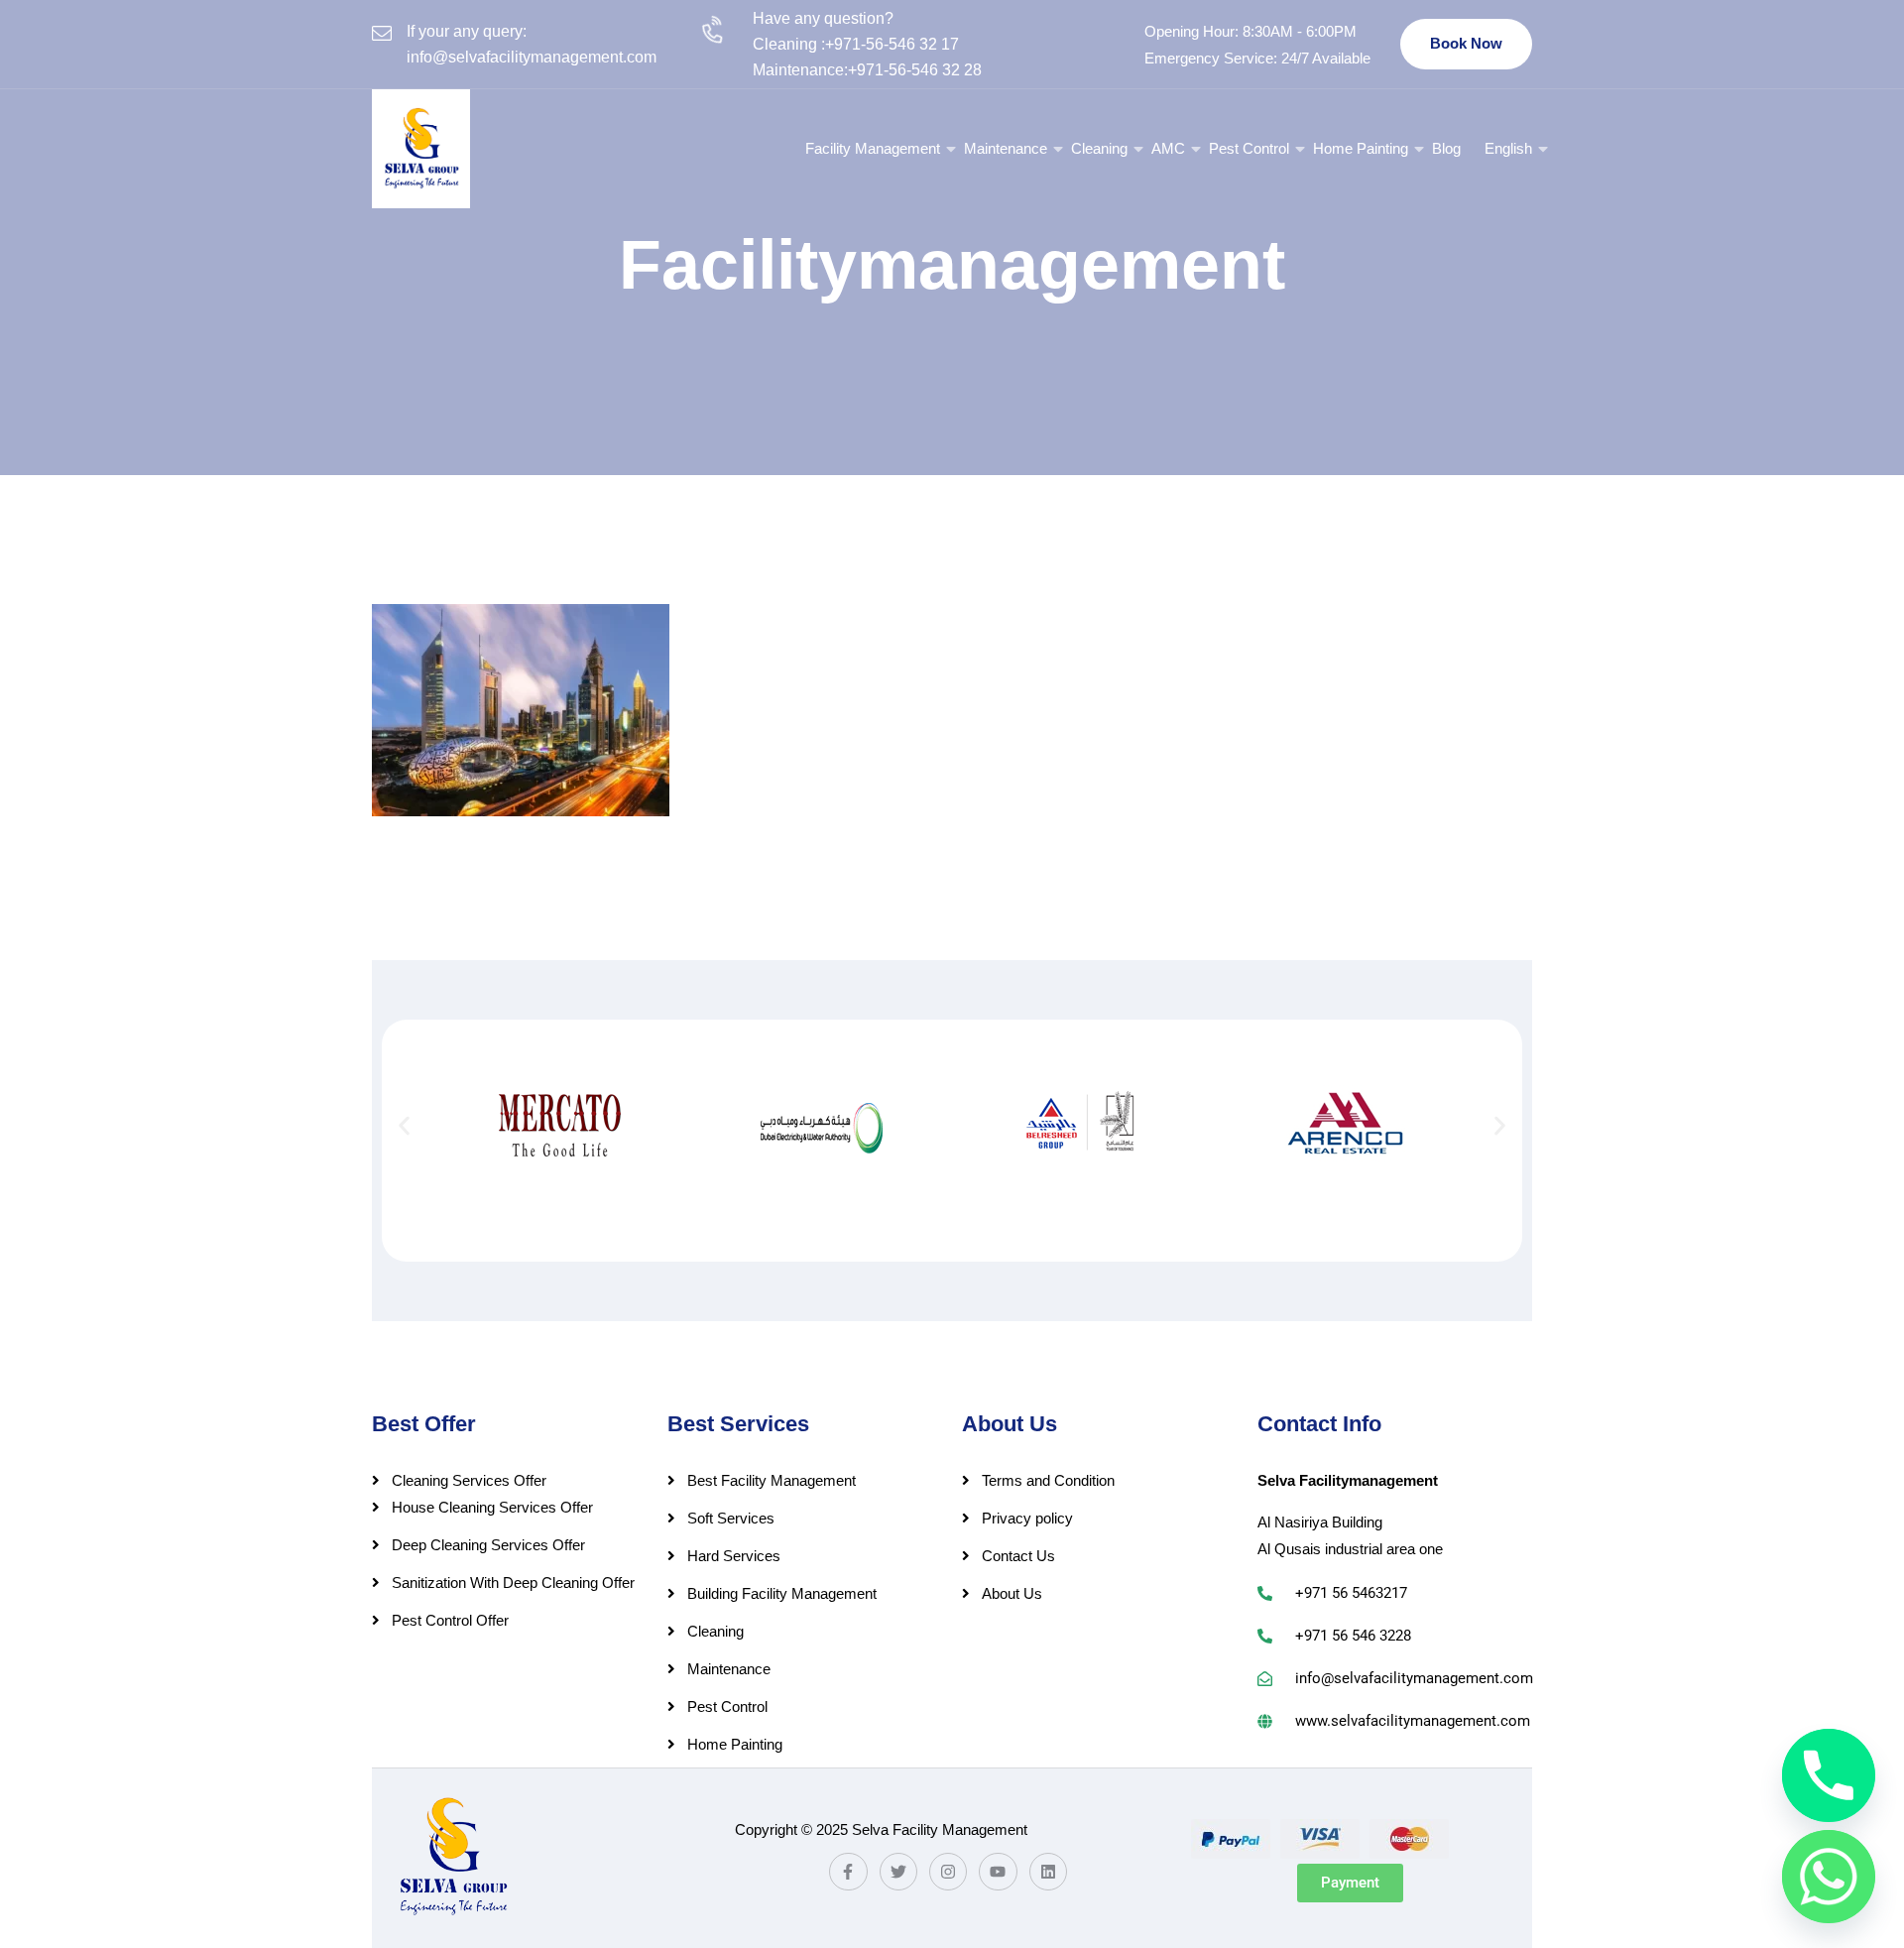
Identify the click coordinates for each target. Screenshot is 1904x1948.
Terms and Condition (1048, 1480)
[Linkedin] (1048, 1872)
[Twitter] (898, 1872)
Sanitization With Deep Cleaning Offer (513, 1583)
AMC (1168, 148)
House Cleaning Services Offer (492, 1507)
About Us (1012, 1593)
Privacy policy (1027, 1518)
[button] (404, 1125)
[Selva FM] (421, 149)
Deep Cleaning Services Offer (488, 1545)
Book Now (1466, 43)
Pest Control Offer (450, 1620)
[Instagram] (948, 1872)
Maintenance (1006, 148)
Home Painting (1361, 148)
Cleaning (1099, 148)
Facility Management (873, 148)
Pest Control (1249, 148)
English (1508, 148)
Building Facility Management (782, 1593)
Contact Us (1018, 1556)
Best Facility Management (772, 1480)
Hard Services (734, 1556)
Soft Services (731, 1518)
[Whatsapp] (1829, 1877)
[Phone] (1829, 1775)
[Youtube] (998, 1872)
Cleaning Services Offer (469, 1480)
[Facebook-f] (848, 1872)
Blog (1446, 148)
